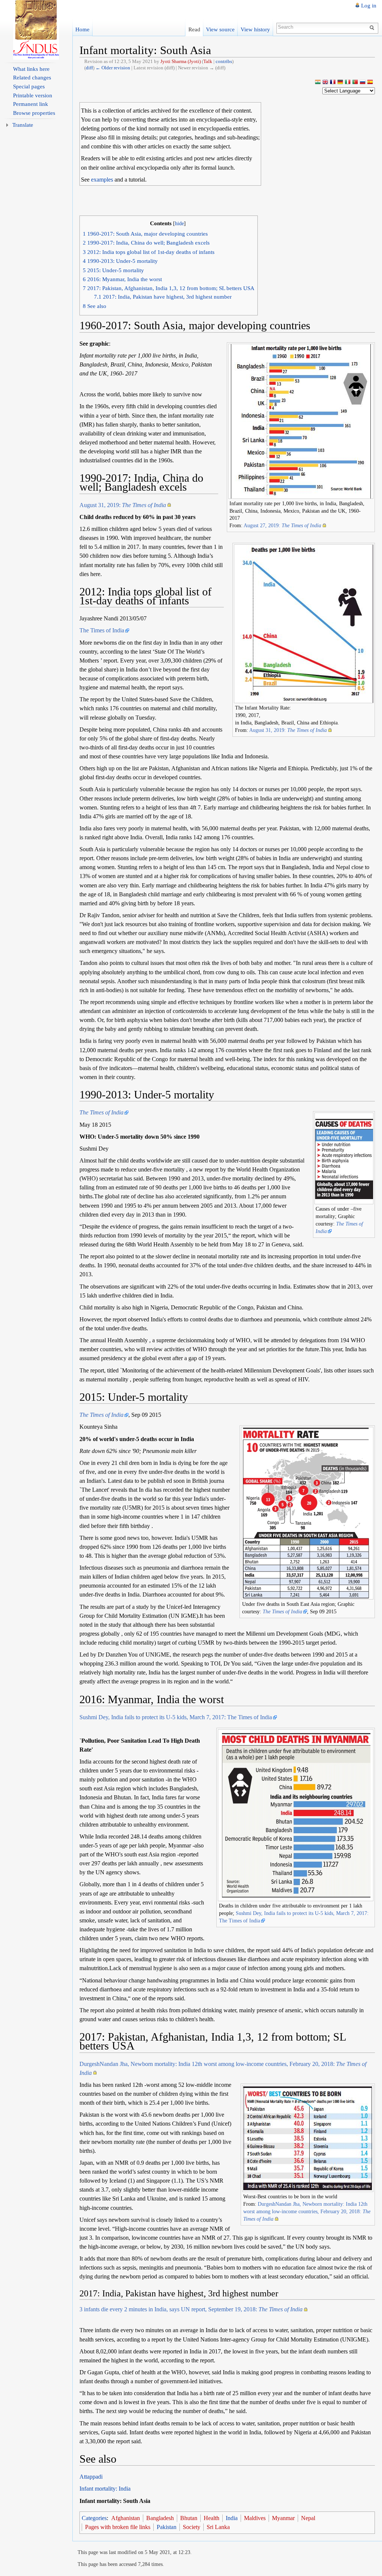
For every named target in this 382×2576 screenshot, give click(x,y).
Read (194, 29)
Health (212, 2518)
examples (102, 180)
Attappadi (91, 2477)
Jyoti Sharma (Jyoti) (181, 61)
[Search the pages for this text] (373, 27)
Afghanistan (126, 2518)
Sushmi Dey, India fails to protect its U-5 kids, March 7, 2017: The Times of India (176, 1717)
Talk (208, 61)
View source (220, 29)
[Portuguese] (355, 83)
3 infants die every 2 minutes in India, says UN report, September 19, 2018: (191, 2309)
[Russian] (363, 83)
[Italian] (348, 83)
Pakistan (167, 2527)
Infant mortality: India (105, 2489)
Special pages (29, 87)
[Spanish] (370, 83)
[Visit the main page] (36, 30)
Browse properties (34, 113)
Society (192, 2527)
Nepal (308, 2518)
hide (179, 223)
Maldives (255, 2518)
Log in (369, 6)
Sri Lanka (218, 2527)
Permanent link (31, 104)
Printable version (33, 95)
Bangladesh (160, 2518)
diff (89, 68)
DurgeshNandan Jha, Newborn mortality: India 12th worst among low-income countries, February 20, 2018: (307, 2211)
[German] (340, 83)
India (232, 2518)
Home (82, 29)
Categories (94, 2518)
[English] (325, 83)
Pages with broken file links (118, 2527)
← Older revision (113, 68)
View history (255, 29)
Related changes (32, 78)
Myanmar (283, 2518)
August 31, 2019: (123, 505)
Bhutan (189, 2518)
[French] (333, 83)
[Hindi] (318, 83)
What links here (31, 69)
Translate (23, 125)
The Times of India (102, 630)
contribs (224, 61)
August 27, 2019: (282, 525)
